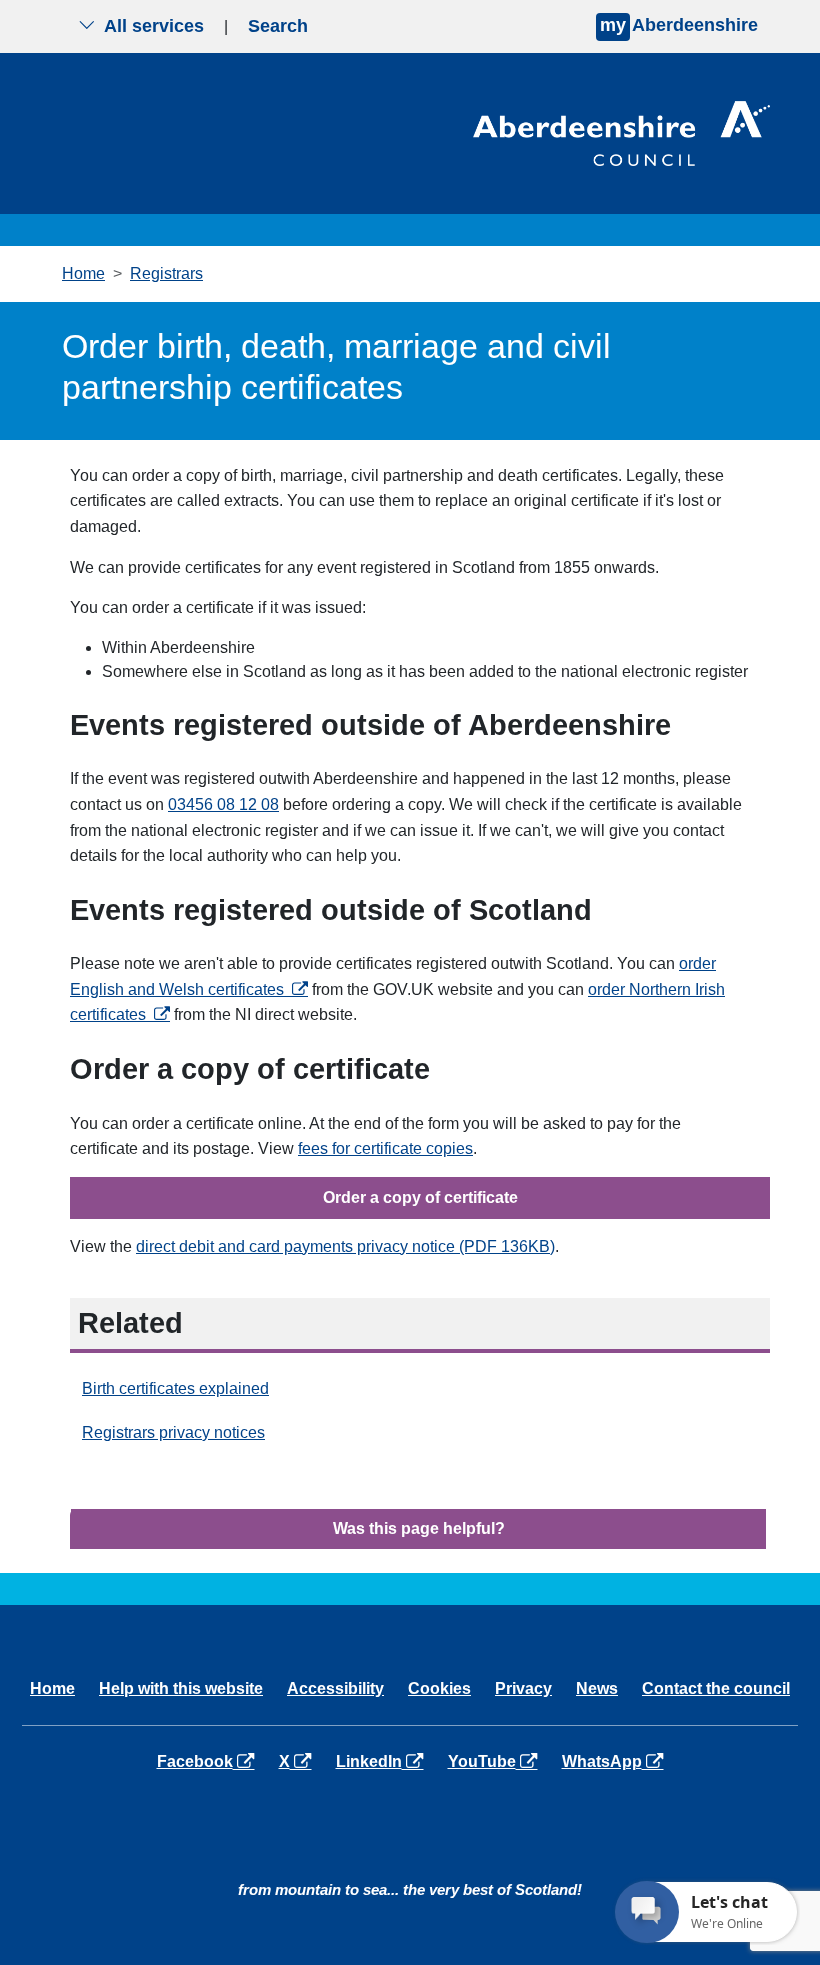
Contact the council (716, 1688)
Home (83, 273)
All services (154, 26)
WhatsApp (616, 1761)
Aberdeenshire (679, 25)
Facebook (209, 1761)
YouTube (496, 1761)
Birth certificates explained (175, 1388)
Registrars (166, 273)
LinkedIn (383, 1761)
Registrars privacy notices (173, 1432)
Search (278, 26)
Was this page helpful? (419, 1528)
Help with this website (181, 1688)
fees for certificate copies (385, 1148)
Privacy (523, 1688)
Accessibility (335, 1688)
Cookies (439, 1688)
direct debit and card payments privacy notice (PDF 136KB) (345, 1246)
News (597, 1688)
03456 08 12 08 (223, 804)
